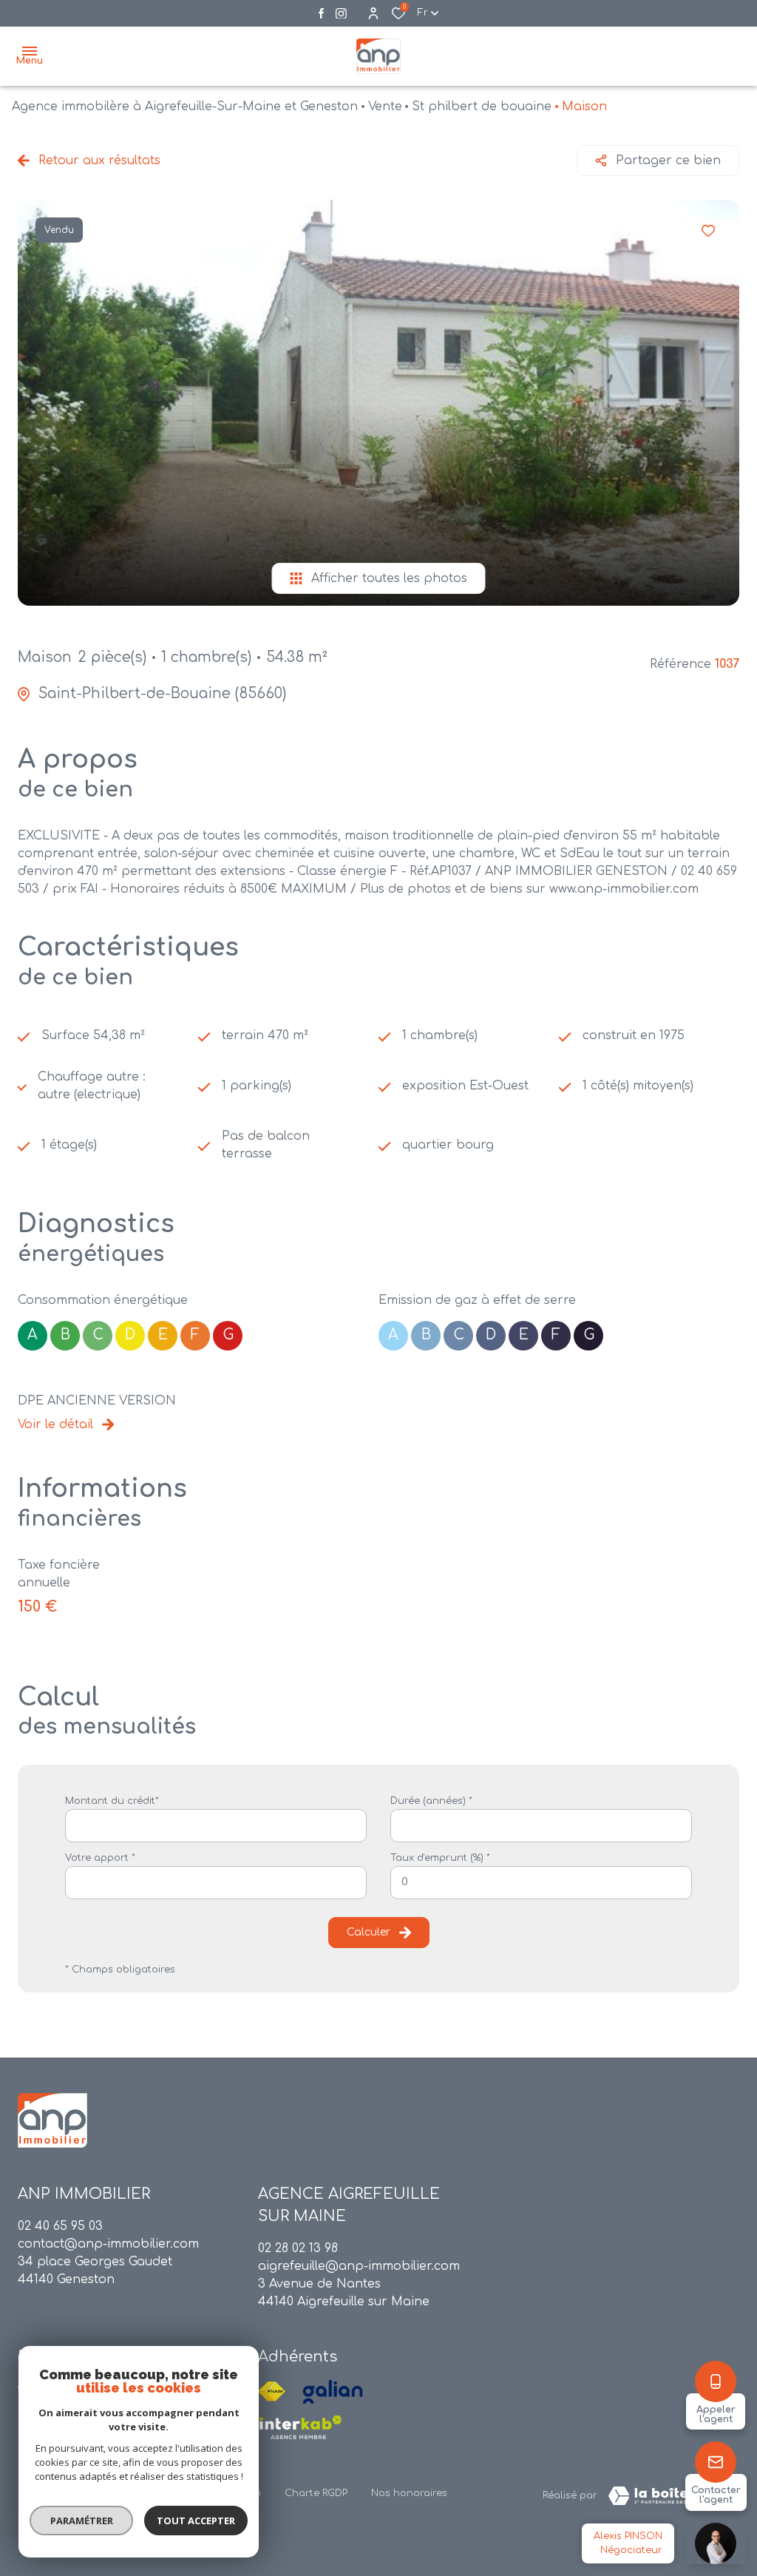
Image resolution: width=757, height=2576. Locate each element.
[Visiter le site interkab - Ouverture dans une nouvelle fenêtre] (300, 2427)
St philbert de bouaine (482, 107)
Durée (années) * (431, 1801)
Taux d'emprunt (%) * (440, 1858)
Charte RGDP (316, 2493)
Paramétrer (82, 2521)
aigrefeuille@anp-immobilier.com (359, 2266)
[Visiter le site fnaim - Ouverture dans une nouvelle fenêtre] (272, 2392)
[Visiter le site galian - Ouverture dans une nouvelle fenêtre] (333, 2392)
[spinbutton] (541, 1883)
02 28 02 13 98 (298, 2248)
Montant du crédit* (112, 1801)
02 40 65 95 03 (60, 2226)
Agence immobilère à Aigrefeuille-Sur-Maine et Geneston (185, 107)
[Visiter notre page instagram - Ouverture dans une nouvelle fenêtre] (341, 14)
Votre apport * (100, 1858)
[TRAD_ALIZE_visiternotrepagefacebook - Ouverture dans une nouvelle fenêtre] (321, 13)
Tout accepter (196, 2521)
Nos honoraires (409, 2493)
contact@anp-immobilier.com (108, 2244)
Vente (385, 107)
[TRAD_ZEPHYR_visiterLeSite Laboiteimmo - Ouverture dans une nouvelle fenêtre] (668, 2496)
